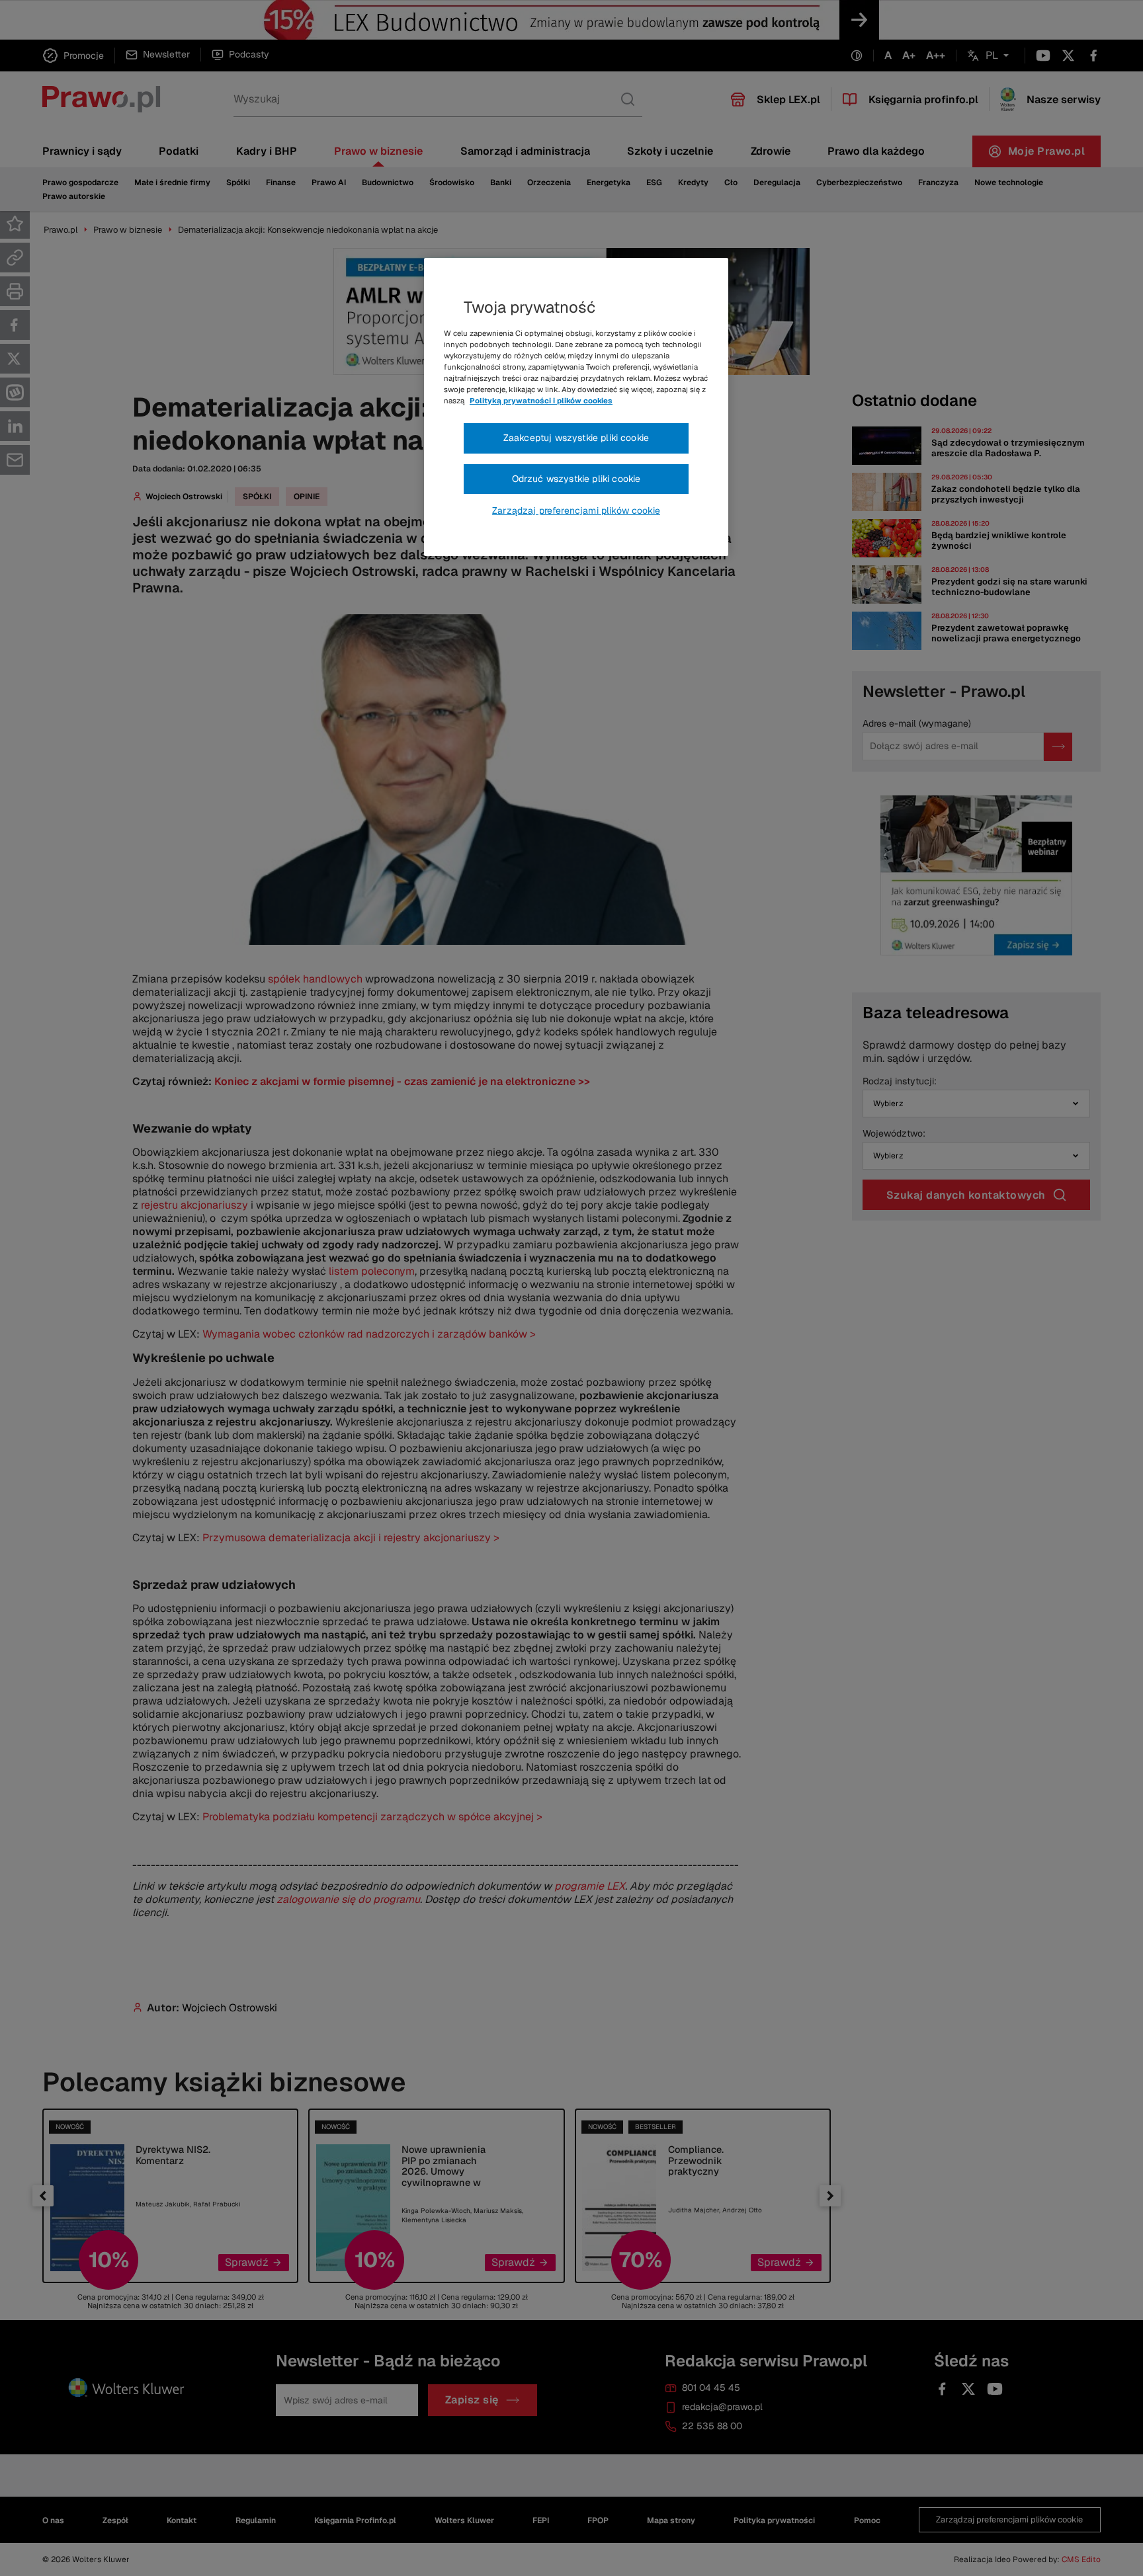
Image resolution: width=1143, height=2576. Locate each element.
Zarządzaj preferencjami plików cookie (576, 510)
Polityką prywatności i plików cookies (541, 401)
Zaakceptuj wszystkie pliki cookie (576, 438)
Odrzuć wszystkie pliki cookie (576, 479)
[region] (576, 407)
